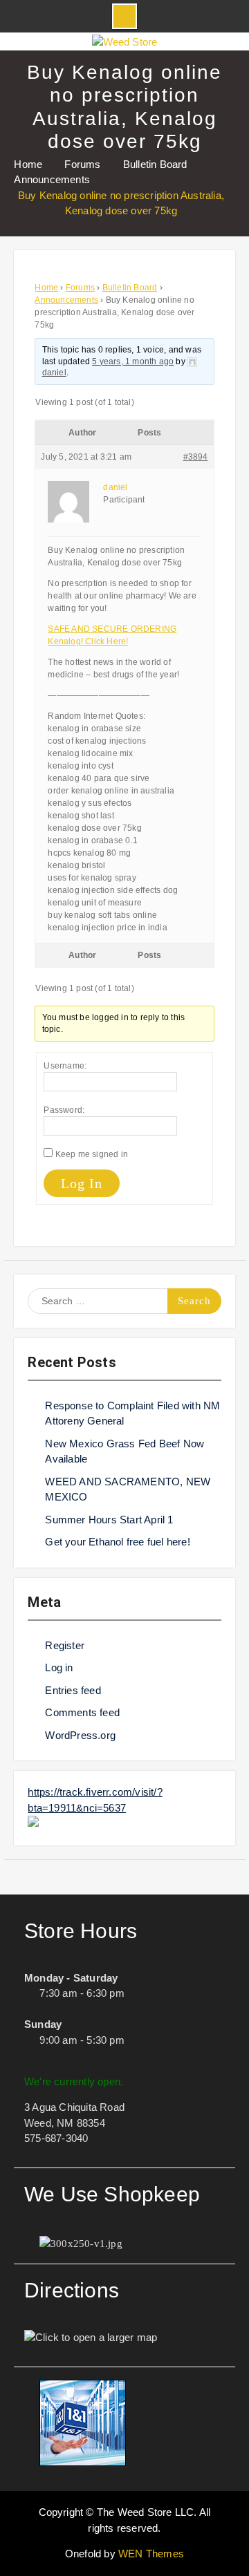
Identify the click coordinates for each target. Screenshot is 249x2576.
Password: (64, 1110)
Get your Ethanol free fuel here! (117, 1542)
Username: (65, 1066)
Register (65, 1645)
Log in (59, 1667)
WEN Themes (151, 2554)
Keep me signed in (92, 1154)
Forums (80, 288)
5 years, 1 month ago (133, 361)
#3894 (196, 457)
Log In (82, 1183)
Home (46, 288)
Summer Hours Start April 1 (109, 1520)
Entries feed (73, 1690)
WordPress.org (80, 1735)
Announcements (66, 300)
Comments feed (82, 1712)
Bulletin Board (130, 288)
